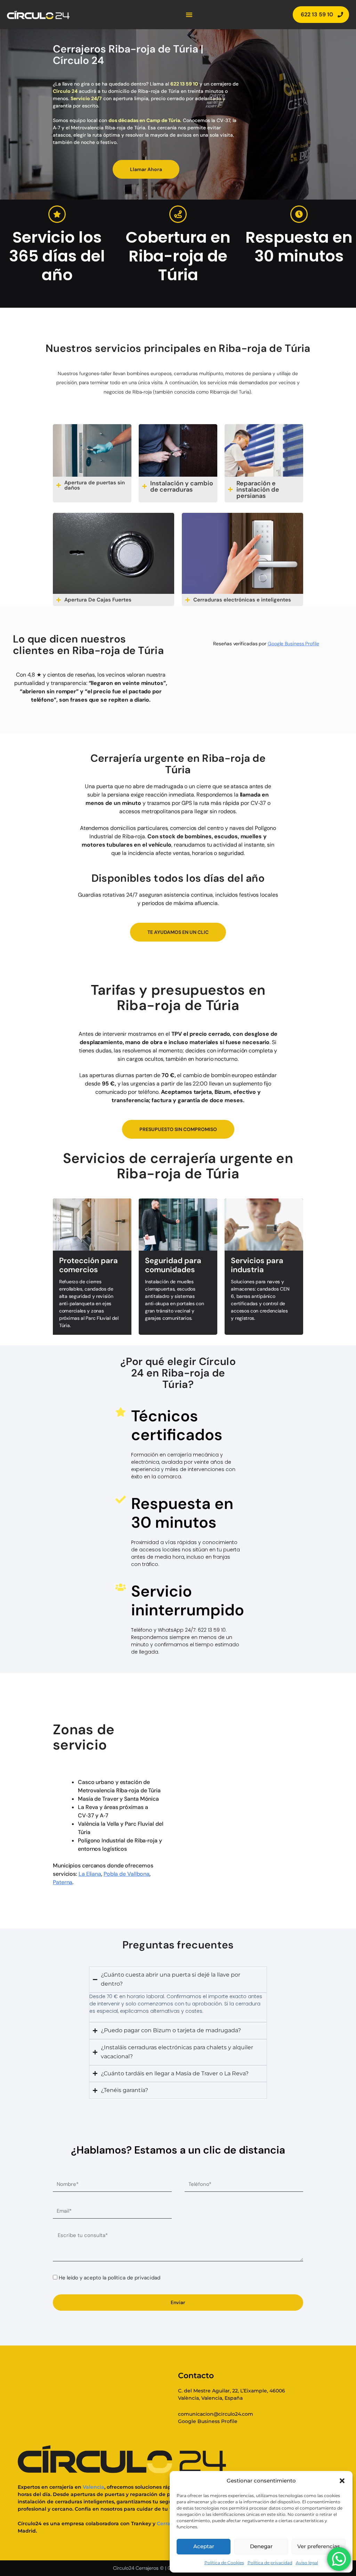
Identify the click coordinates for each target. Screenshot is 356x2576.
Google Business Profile (293, 644)
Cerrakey (168, 2523)
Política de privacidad (270, 2563)
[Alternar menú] (189, 15)
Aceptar (204, 2546)
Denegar (261, 2546)
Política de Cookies (224, 2563)
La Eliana (90, 1874)
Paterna (63, 1882)
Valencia (94, 2487)
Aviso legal (307, 2563)
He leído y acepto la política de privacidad (110, 2278)
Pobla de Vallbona (127, 1874)
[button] (342, 2481)
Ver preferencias (319, 2546)
